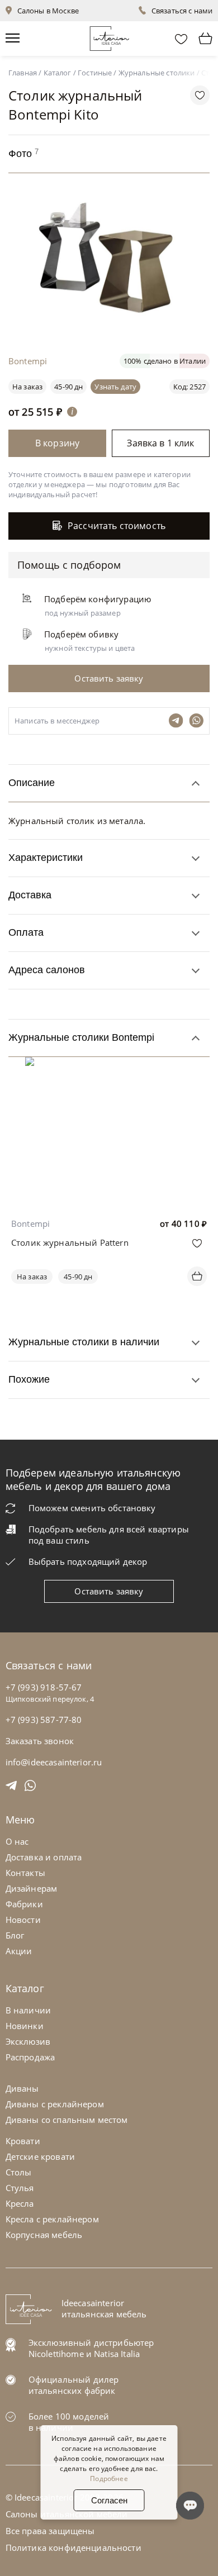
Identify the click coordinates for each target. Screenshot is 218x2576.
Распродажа (30, 2057)
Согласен (109, 2500)
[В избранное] (197, 1243)
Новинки (25, 2026)
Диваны (22, 2088)
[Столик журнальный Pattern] (109, 1065)
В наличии (28, 2010)
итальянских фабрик (72, 2391)
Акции (19, 1951)
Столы (19, 2172)
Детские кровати (40, 2156)
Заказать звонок (40, 1741)
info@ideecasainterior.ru (54, 1762)
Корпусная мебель (44, 2235)
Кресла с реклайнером (52, 2219)
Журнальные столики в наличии (84, 1342)
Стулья (20, 2188)
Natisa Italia (117, 2354)
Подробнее (109, 2479)
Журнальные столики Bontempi (81, 1037)
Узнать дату (115, 387)
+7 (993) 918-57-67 (44, 1687)
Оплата (26, 932)
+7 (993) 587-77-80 (44, 1720)
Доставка (30, 895)
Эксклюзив (28, 2041)
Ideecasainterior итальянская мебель (104, 2308)
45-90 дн (68, 387)
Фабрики (24, 1904)
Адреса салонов (47, 970)
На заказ (32, 1277)
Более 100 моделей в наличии (69, 2422)
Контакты (25, 1873)
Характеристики (46, 858)
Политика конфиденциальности (74, 2548)
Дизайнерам (32, 1888)
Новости (23, 1920)
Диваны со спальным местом (67, 2120)
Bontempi (30, 1223)
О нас (17, 1841)
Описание (32, 783)
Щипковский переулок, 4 (50, 1699)
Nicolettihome (56, 2354)
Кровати (23, 2141)
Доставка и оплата (44, 1857)
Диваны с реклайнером (55, 2104)
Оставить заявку (109, 1591)
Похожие (29, 1379)
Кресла (20, 2203)
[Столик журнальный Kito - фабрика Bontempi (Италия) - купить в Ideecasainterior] (112, 321)
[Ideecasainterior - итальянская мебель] (109, 36)
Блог (15, 1935)
